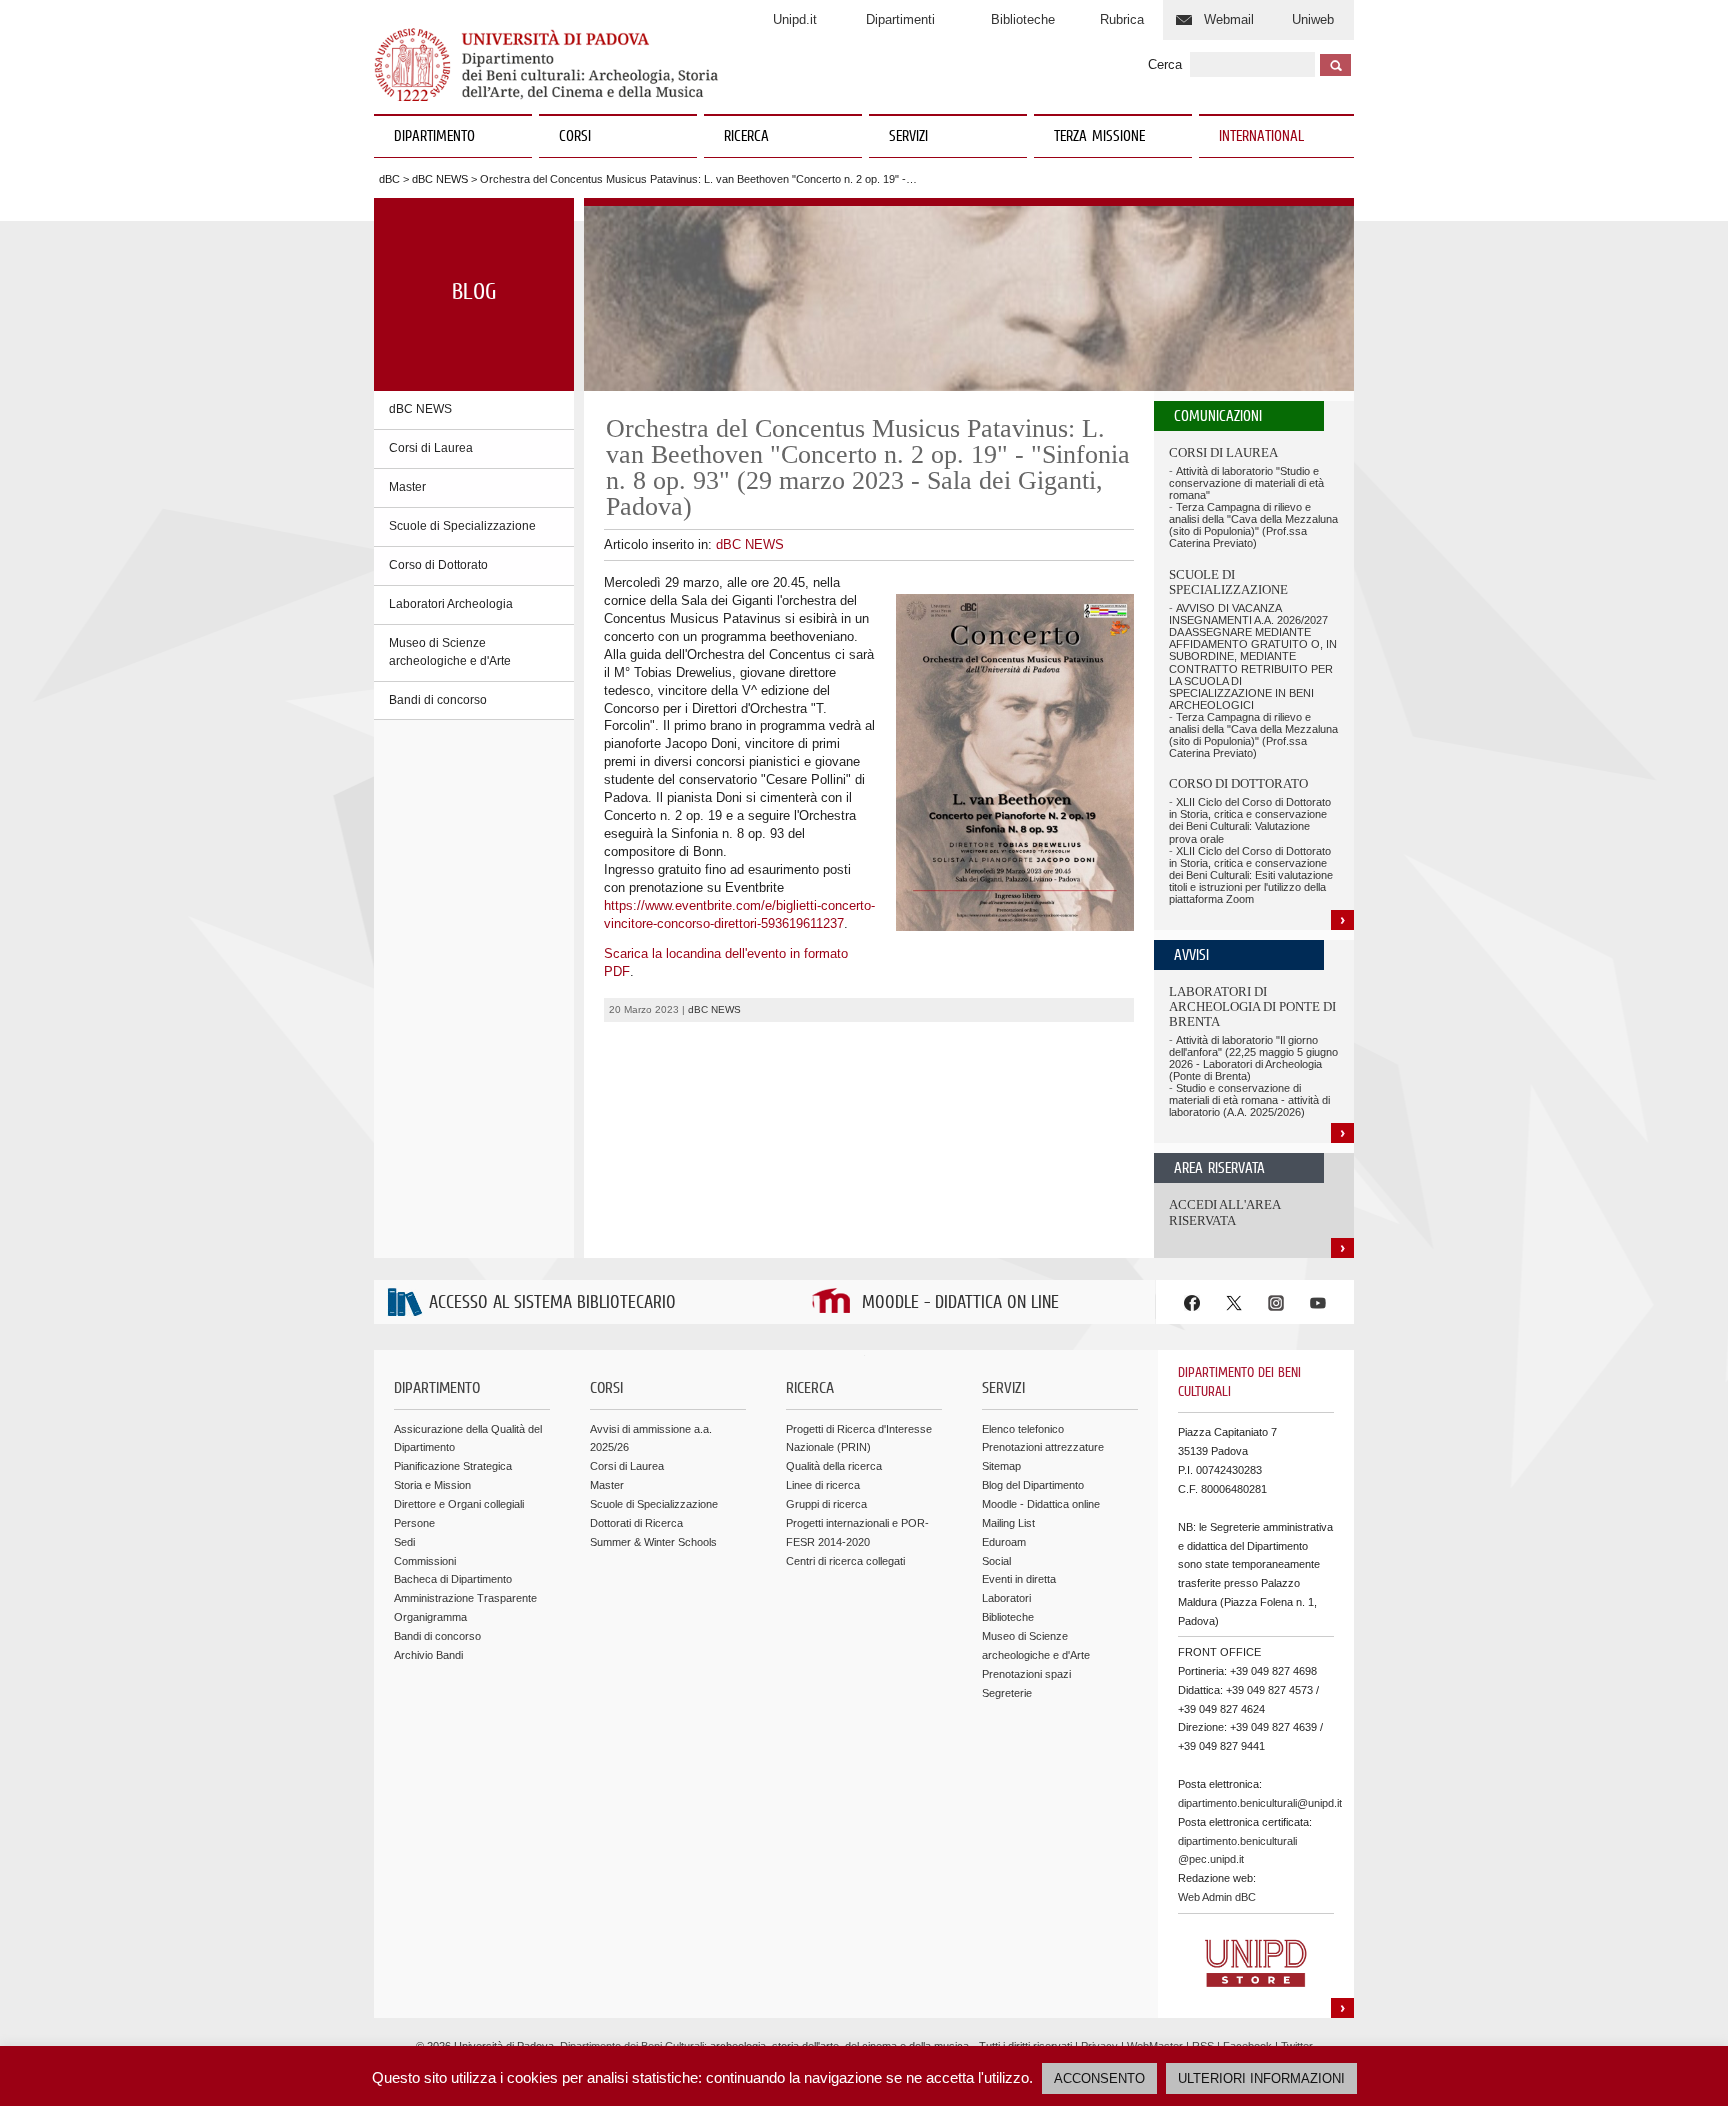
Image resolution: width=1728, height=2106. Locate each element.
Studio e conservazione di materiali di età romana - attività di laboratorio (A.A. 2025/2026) (1249, 1100)
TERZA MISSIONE (1099, 137)
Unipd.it (795, 19)
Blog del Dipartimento (1033, 1485)
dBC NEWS (440, 179)
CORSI (575, 137)
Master (407, 487)
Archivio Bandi (428, 1655)
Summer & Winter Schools (653, 1542)
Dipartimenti (900, 19)
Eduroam (1004, 1542)
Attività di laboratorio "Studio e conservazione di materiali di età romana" (1246, 483)
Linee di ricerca (823, 1485)
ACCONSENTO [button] (1099, 2078)
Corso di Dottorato (438, 565)
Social (996, 1561)
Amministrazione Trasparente (465, 1598)
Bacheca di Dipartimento (453, 1579)
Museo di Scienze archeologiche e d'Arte (450, 652)
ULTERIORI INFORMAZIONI (1261, 2078)
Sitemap (1001, 1466)
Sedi (404, 1542)
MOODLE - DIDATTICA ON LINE (960, 1303)
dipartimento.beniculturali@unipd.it (1260, 1803)
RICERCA (746, 137)
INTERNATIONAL (1261, 137)
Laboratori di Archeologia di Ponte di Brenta (1252, 1007)
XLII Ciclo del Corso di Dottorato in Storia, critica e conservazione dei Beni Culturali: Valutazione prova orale (1250, 820)
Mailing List (1008, 1523)
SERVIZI (908, 137)
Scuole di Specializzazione (462, 526)
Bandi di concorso (438, 700)
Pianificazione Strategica (453, 1466)
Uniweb (1313, 19)
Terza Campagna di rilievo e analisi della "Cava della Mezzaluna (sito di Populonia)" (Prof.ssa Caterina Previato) (1253, 525)
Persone (414, 1523)
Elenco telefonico (1023, 1429)
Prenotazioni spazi (1026, 1674)
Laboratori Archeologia (451, 604)
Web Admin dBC (1217, 1897)
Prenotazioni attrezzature (1043, 1447)
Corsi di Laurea (431, 448)
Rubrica (1122, 19)
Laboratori (1006, 1598)
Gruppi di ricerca (826, 1504)
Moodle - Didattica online (1041, 1504)
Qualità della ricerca (834, 1466)
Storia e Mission (432, 1485)
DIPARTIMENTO (434, 137)
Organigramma (430, 1617)
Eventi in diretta (1019, 1579)
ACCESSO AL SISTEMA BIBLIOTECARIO (552, 1303)
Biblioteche (1023, 19)
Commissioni (425, 1561)
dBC (389, 179)
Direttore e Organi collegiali (459, 1504)
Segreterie (1007, 1693)
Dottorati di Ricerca (636, 1523)
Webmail (1229, 19)
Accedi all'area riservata (1224, 1212)
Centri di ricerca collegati (845, 1561)
